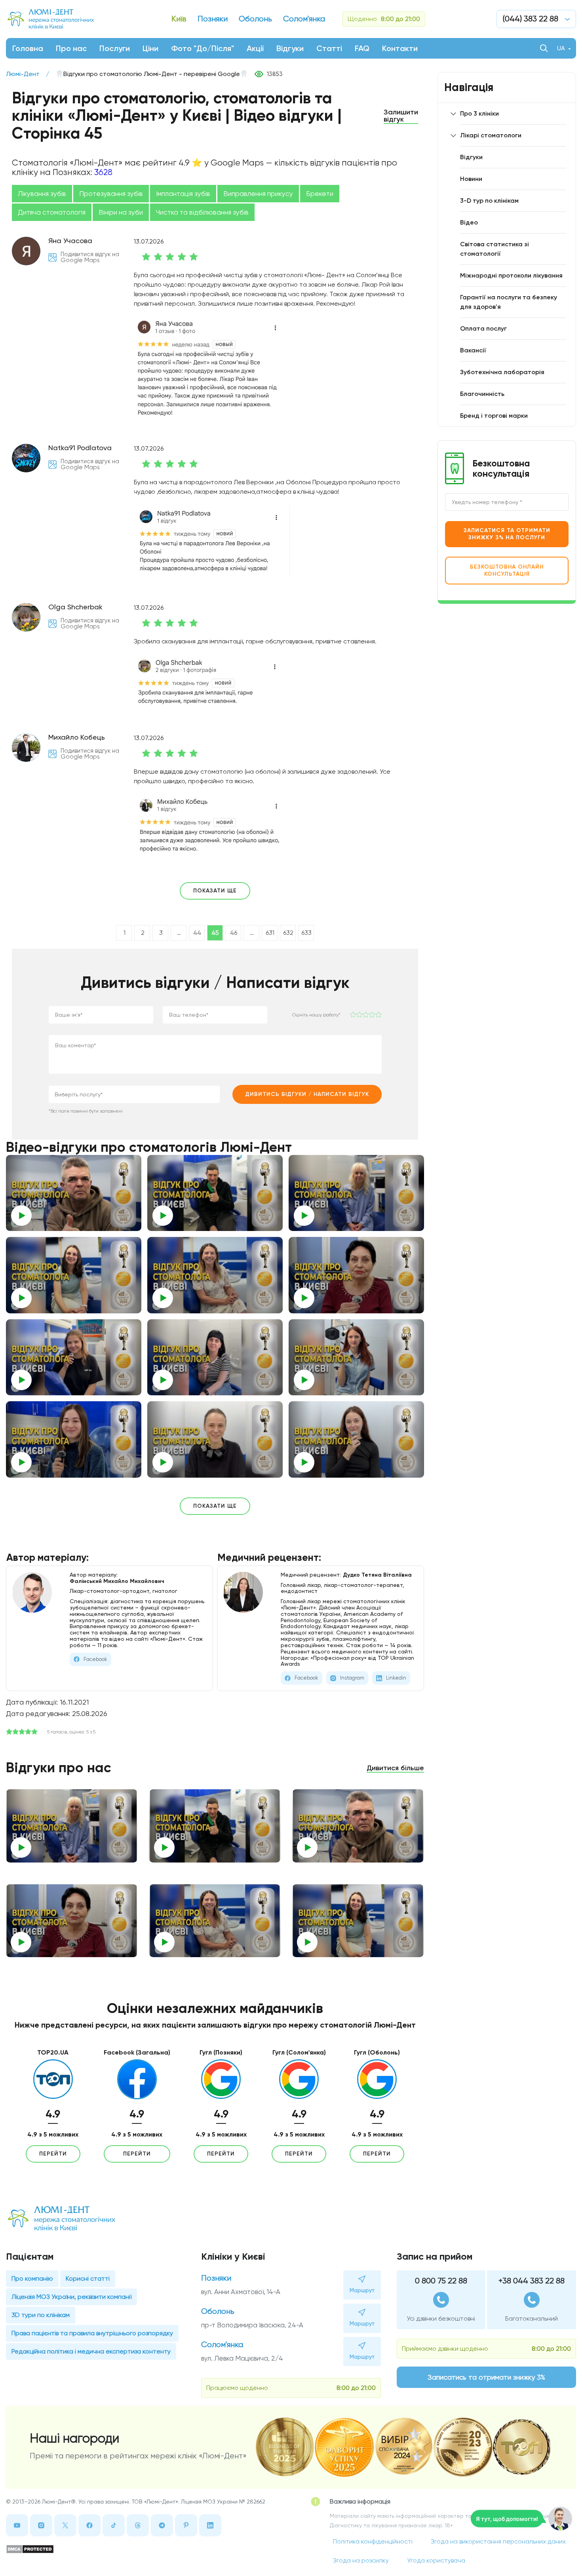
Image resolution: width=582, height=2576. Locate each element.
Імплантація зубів (183, 194)
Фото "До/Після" (203, 48)
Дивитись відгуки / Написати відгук (307, 1094)
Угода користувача (436, 2560)
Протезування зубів (111, 194)
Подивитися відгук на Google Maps (90, 257)
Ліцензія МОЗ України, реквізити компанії (71, 2297)
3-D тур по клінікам (489, 201)
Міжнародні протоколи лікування (511, 275)
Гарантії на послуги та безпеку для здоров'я (509, 302)
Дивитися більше (395, 1768)
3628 (103, 172)
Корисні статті (88, 2278)
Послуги (115, 48)
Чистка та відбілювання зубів (202, 212)
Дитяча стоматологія (52, 212)
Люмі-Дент (23, 74)
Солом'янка (222, 2345)
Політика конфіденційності (373, 2541)
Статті (329, 48)
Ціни (150, 48)
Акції (255, 48)
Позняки (216, 2278)
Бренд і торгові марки (494, 416)
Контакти (400, 48)
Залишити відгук (401, 116)
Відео (469, 222)
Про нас (71, 48)
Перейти (53, 2154)
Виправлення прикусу (258, 194)
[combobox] (134, 1094)
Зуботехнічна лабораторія (502, 372)
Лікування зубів (42, 194)
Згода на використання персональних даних (498, 2541)
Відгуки (290, 48)
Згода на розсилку (361, 2560)
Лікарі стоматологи (491, 135)
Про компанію (32, 2278)
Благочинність (482, 394)
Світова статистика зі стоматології (495, 249)
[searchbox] (111, 1094)
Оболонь (218, 2311)
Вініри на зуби (121, 212)
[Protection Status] (139, 2549)
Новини (471, 179)
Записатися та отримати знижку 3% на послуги (507, 534)
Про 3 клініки (479, 113)
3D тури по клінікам (41, 2315)
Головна (28, 48)
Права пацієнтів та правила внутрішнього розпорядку (92, 2333)
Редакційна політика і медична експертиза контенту (91, 2351)
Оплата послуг (483, 328)
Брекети (320, 194)
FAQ (362, 48)
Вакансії (473, 350)
